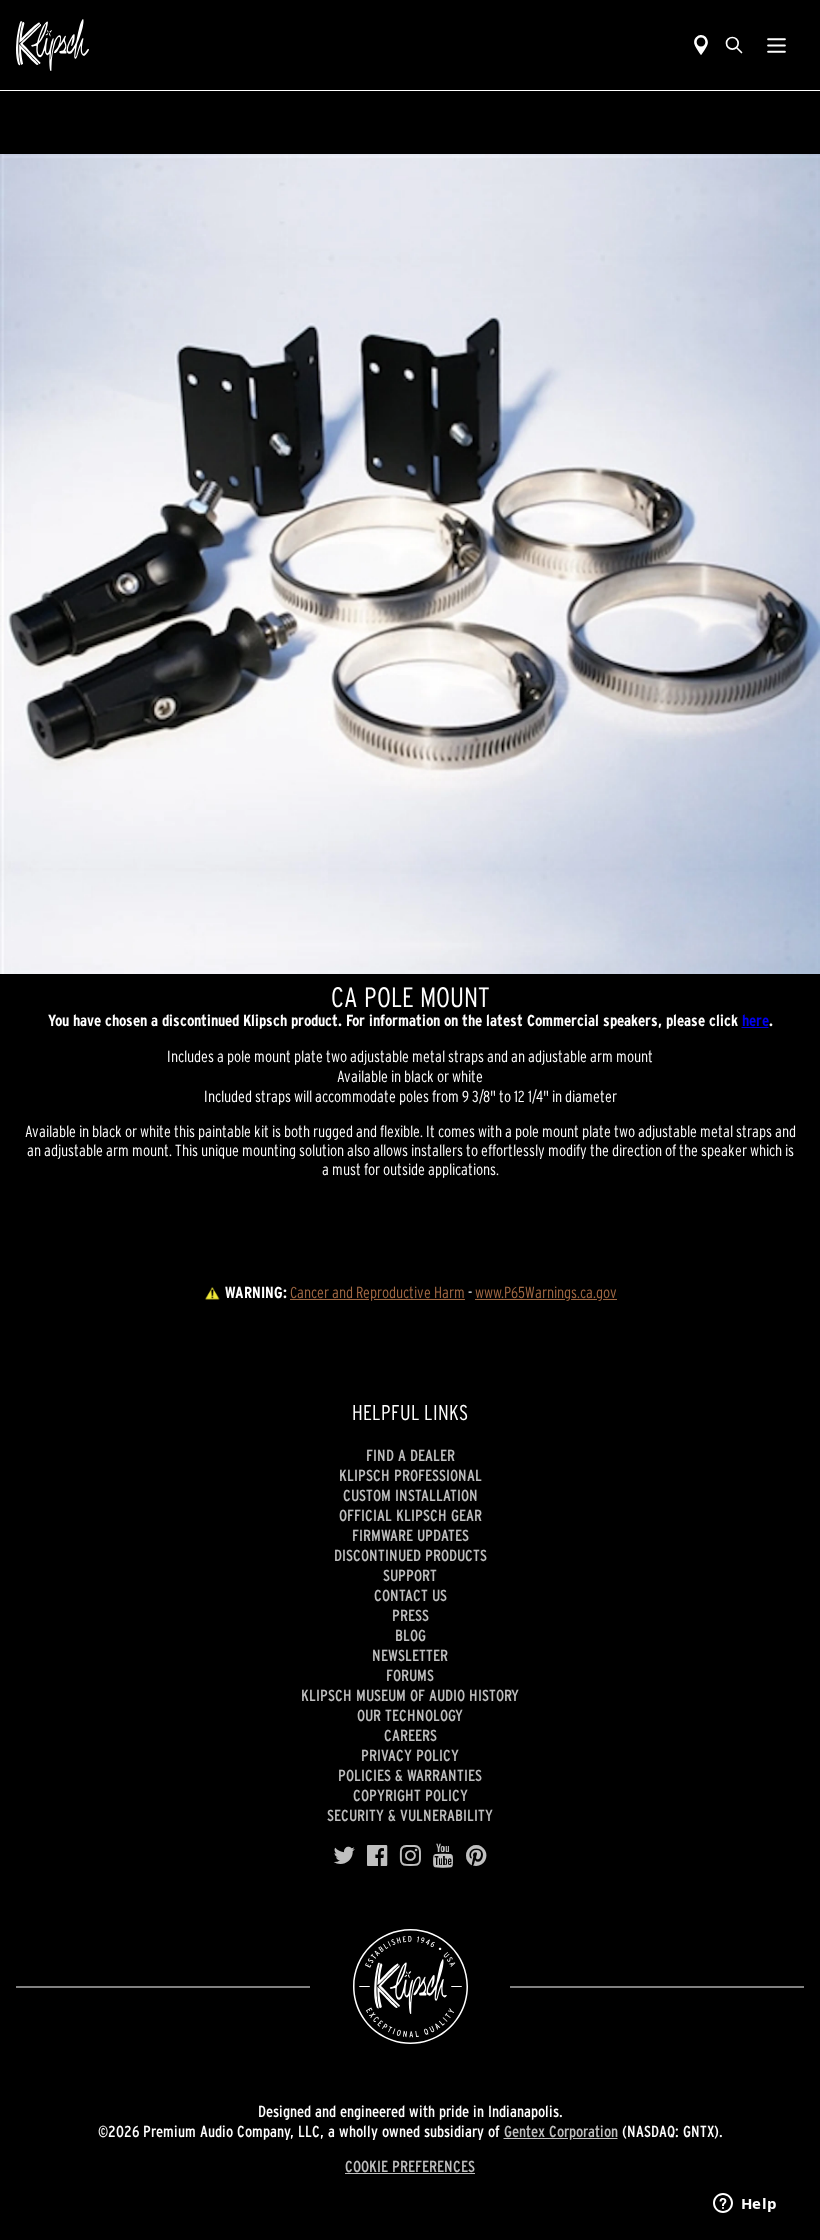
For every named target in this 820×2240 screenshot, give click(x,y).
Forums (410, 1675)
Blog (410, 1635)
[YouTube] (443, 1856)
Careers (410, 1735)
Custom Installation (410, 1495)
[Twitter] (344, 1856)
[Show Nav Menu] (776, 45)
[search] (734, 45)
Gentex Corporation (561, 2131)
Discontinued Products (410, 1555)
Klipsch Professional (410, 1475)
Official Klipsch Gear (410, 1515)
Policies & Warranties (410, 1775)
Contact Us (410, 1595)
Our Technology (410, 1715)
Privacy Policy (410, 1755)
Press (410, 1615)
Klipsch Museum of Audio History (410, 1695)
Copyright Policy (410, 1795)
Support (410, 1575)
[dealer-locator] (701, 45)
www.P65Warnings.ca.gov (546, 1292)
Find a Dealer (410, 1455)
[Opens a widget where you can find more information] (745, 2205)
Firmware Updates (410, 1535)
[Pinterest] (476, 1856)
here (755, 1020)
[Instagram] (410, 1856)
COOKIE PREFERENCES (410, 2166)
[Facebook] (377, 1856)
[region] (410, 564)
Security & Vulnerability (410, 1815)
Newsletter (410, 1655)
